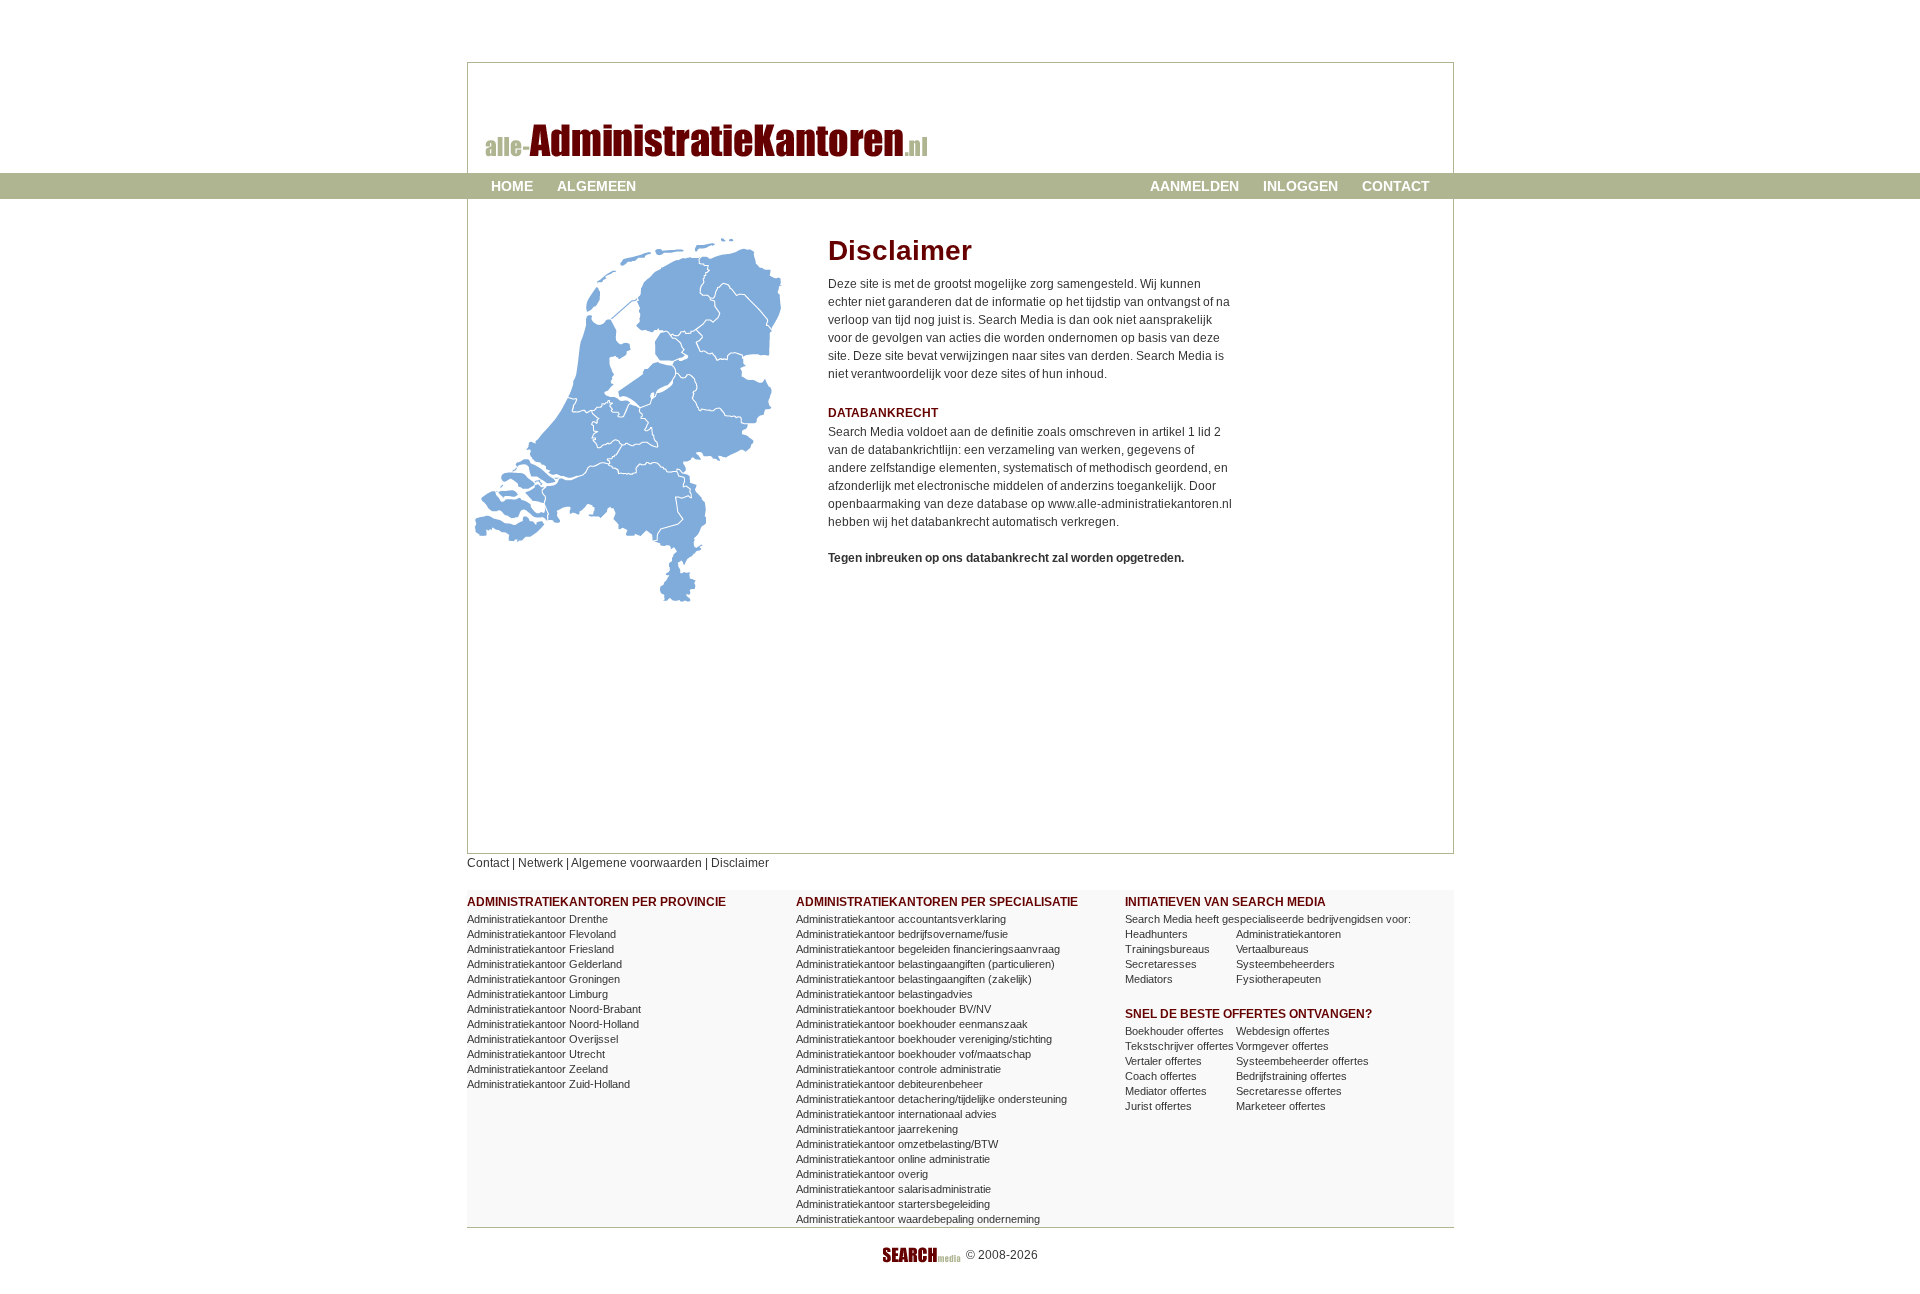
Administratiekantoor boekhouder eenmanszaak (912, 1024)
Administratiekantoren (1288, 934)
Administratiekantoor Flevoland (541, 934)
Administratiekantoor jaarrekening (877, 1129)
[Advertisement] (1213, 134)
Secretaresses (1161, 964)
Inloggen (1300, 186)
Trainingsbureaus (1167, 949)
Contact (1396, 186)
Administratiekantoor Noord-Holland (553, 1024)
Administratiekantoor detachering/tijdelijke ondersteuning (931, 1099)
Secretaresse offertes (1289, 1091)
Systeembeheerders (1285, 964)
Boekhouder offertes (1174, 1031)
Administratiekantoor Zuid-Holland (548, 1084)
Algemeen (596, 186)
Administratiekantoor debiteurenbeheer (889, 1084)
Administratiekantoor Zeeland (537, 1069)
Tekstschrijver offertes (1179, 1046)
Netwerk (540, 863)
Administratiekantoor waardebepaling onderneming (918, 1219)
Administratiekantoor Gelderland (544, 964)
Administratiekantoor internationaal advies (896, 1114)
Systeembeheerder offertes (1302, 1061)
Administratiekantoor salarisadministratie (893, 1189)
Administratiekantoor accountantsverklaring (901, 919)
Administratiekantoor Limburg (537, 994)
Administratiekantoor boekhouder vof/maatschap (913, 1054)
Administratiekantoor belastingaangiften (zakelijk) (914, 979)
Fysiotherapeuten (1278, 979)
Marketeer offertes (1281, 1106)
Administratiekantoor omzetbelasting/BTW (897, 1144)
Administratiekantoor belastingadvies (884, 994)
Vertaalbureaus (1272, 949)
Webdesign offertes (1283, 1031)
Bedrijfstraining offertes (1291, 1076)
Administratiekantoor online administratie (893, 1159)
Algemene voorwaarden (636, 863)
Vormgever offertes (1282, 1046)
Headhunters (1156, 934)
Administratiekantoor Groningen (543, 979)
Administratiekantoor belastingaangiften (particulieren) (925, 964)
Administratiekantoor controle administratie (898, 1069)
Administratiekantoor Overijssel (542, 1039)
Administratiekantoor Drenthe (537, 919)
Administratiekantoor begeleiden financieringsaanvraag (928, 949)
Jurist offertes (1158, 1106)
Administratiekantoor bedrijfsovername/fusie (902, 934)
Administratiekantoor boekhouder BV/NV (893, 1009)
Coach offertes (1161, 1076)
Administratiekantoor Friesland (540, 949)
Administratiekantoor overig (862, 1174)
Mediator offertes (1166, 1091)
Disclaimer (740, 863)
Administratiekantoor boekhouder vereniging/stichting (924, 1039)
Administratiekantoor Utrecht (536, 1054)
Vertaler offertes (1163, 1061)
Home (512, 186)
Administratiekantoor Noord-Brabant (554, 1009)
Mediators (1149, 979)
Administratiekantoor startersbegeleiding (893, 1204)
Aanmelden (1194, 186)
